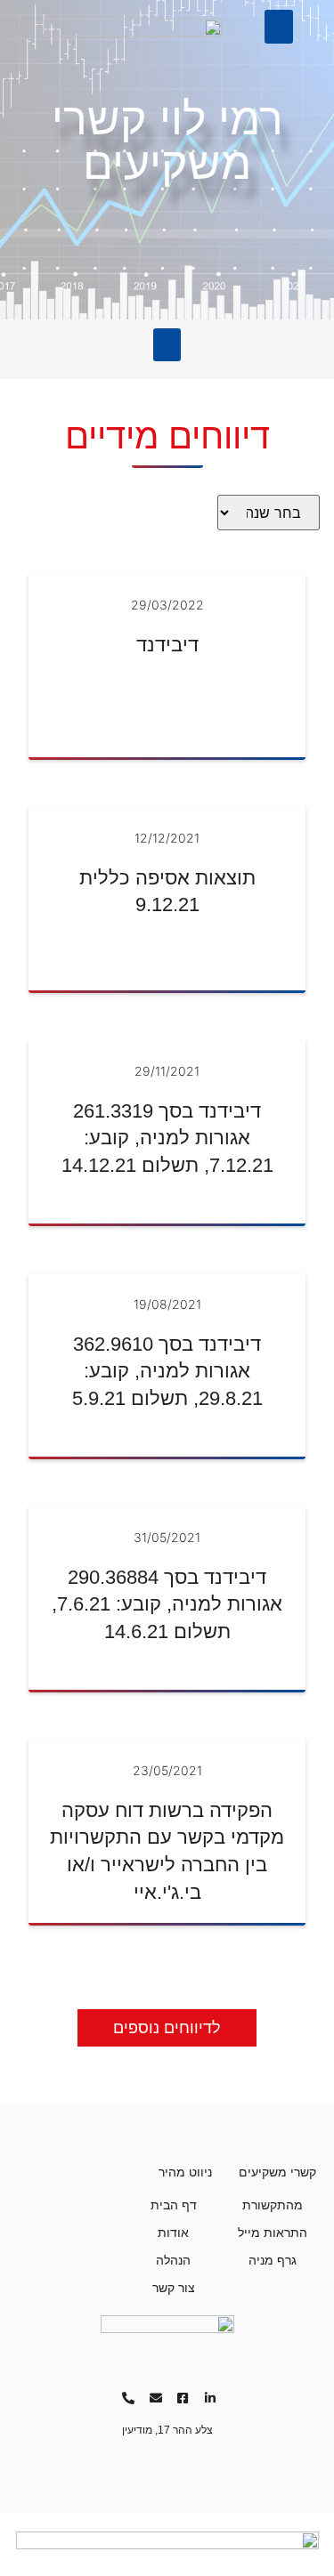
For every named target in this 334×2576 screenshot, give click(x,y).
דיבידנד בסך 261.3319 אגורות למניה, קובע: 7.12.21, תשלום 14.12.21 (167, 1139)
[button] (279, 27)
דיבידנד (167, 645)
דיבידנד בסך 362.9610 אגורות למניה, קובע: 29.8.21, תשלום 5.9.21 (167, 1372)
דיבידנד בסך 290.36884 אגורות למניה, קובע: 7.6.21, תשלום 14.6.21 (167, 1605)
